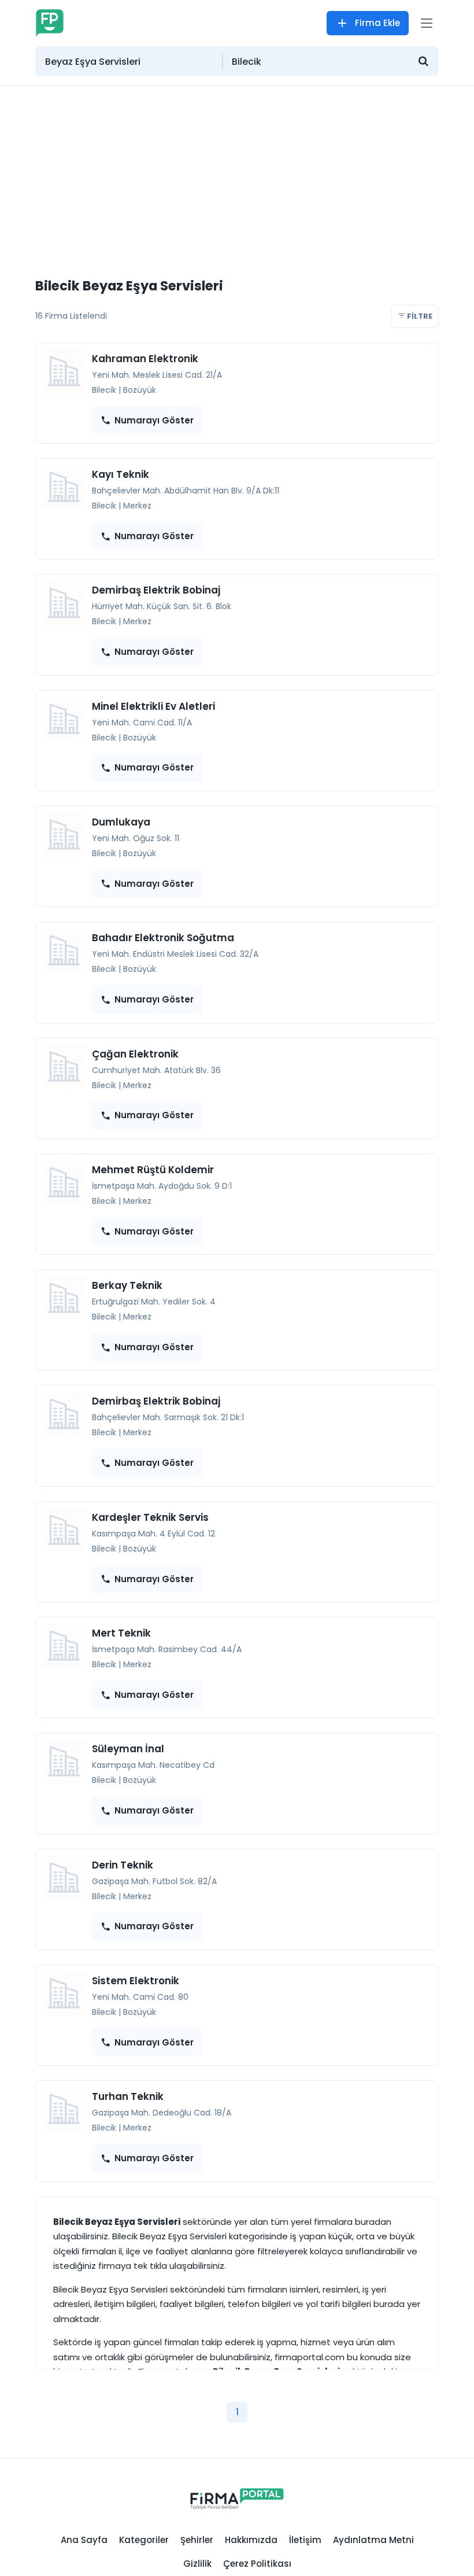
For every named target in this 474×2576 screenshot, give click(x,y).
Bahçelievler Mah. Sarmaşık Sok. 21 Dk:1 (168, 1417)
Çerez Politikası (257, 2564)
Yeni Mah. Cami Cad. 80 (140, 1997)
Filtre (419, 316)
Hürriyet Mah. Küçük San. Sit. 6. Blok (162, 606)
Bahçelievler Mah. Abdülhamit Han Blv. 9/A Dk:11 (186, 491)
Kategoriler (144, 2540)
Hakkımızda (251, 2540)
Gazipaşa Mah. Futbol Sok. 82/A (154, 1881)
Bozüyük (140, 390)
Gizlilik (197, 2564)
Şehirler (197, 2540)
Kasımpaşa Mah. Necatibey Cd (153, 1765)
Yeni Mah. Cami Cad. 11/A (142, 723)
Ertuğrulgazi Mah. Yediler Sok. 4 (154, 1302)
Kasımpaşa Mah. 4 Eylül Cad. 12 (153, 1534)
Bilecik (104, 390)
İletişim (305, 2540)
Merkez (137, 506)
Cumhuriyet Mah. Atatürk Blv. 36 (156, 1070)
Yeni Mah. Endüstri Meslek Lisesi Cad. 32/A (175, 954)
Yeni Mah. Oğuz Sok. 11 (136, 838)
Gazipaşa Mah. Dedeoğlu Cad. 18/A (162, 2113)
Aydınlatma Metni (373, 2540)
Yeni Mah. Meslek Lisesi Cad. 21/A (157, 375)
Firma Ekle (377, 23)
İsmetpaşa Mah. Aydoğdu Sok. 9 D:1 (162, 1186)
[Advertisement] (237, 172)
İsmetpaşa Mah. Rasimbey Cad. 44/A (167, 1649)
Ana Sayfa (84, 2540)
